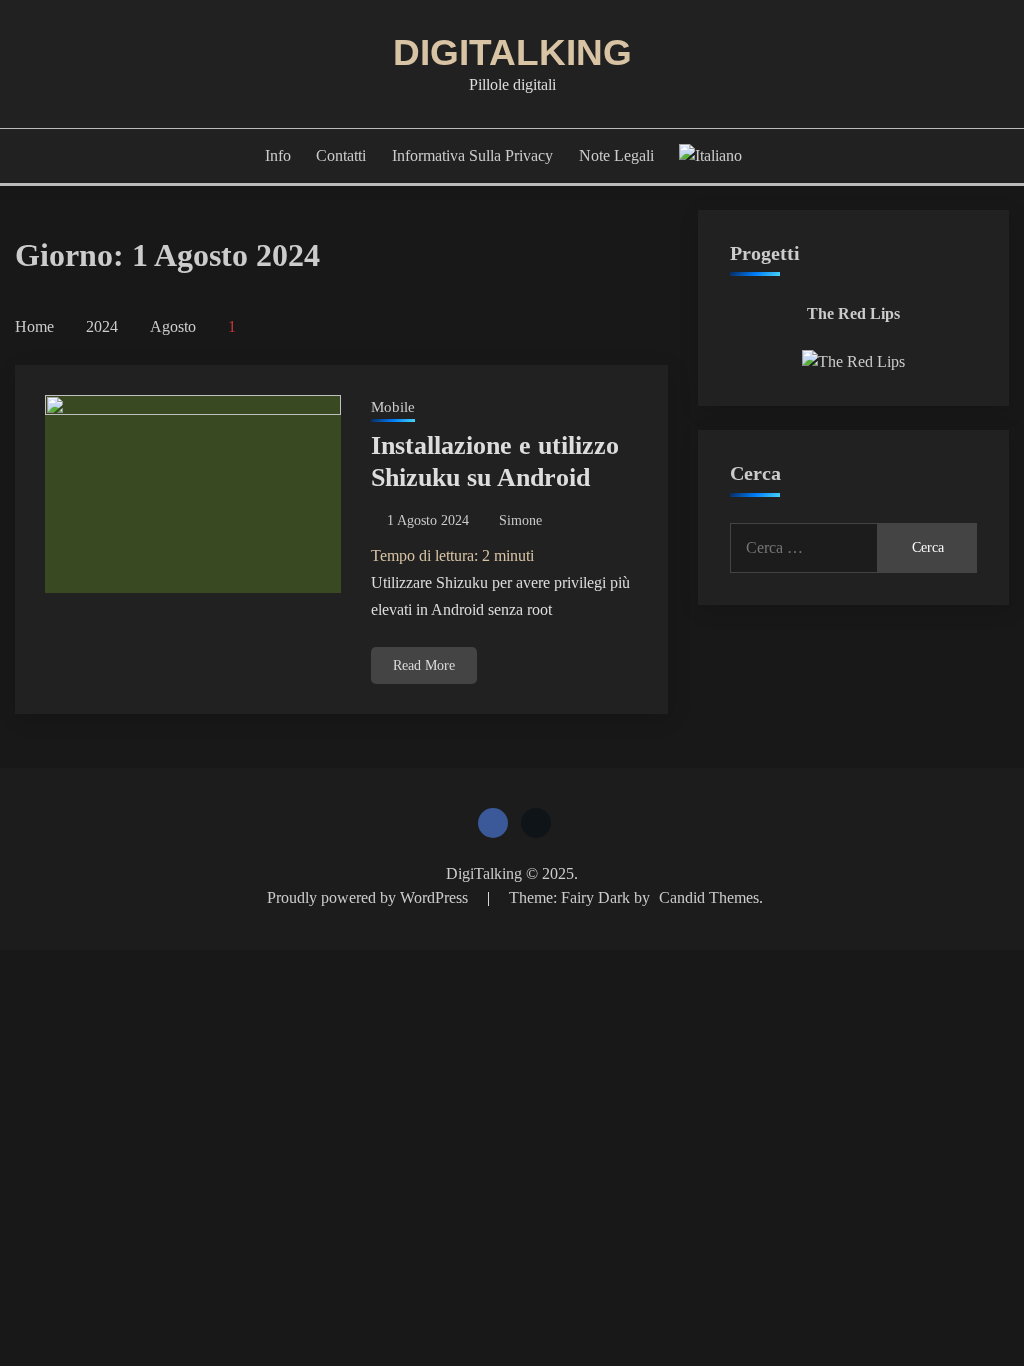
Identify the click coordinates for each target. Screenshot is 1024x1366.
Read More (424, 665)
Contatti (341, 155)
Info (278, 155)
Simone (520, 520)
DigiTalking (512, 52)
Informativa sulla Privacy (472, 155)
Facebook (493, 823)
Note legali (616, 155)
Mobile (393, 407)
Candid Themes (709, 897)
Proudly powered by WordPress (369, 897)
